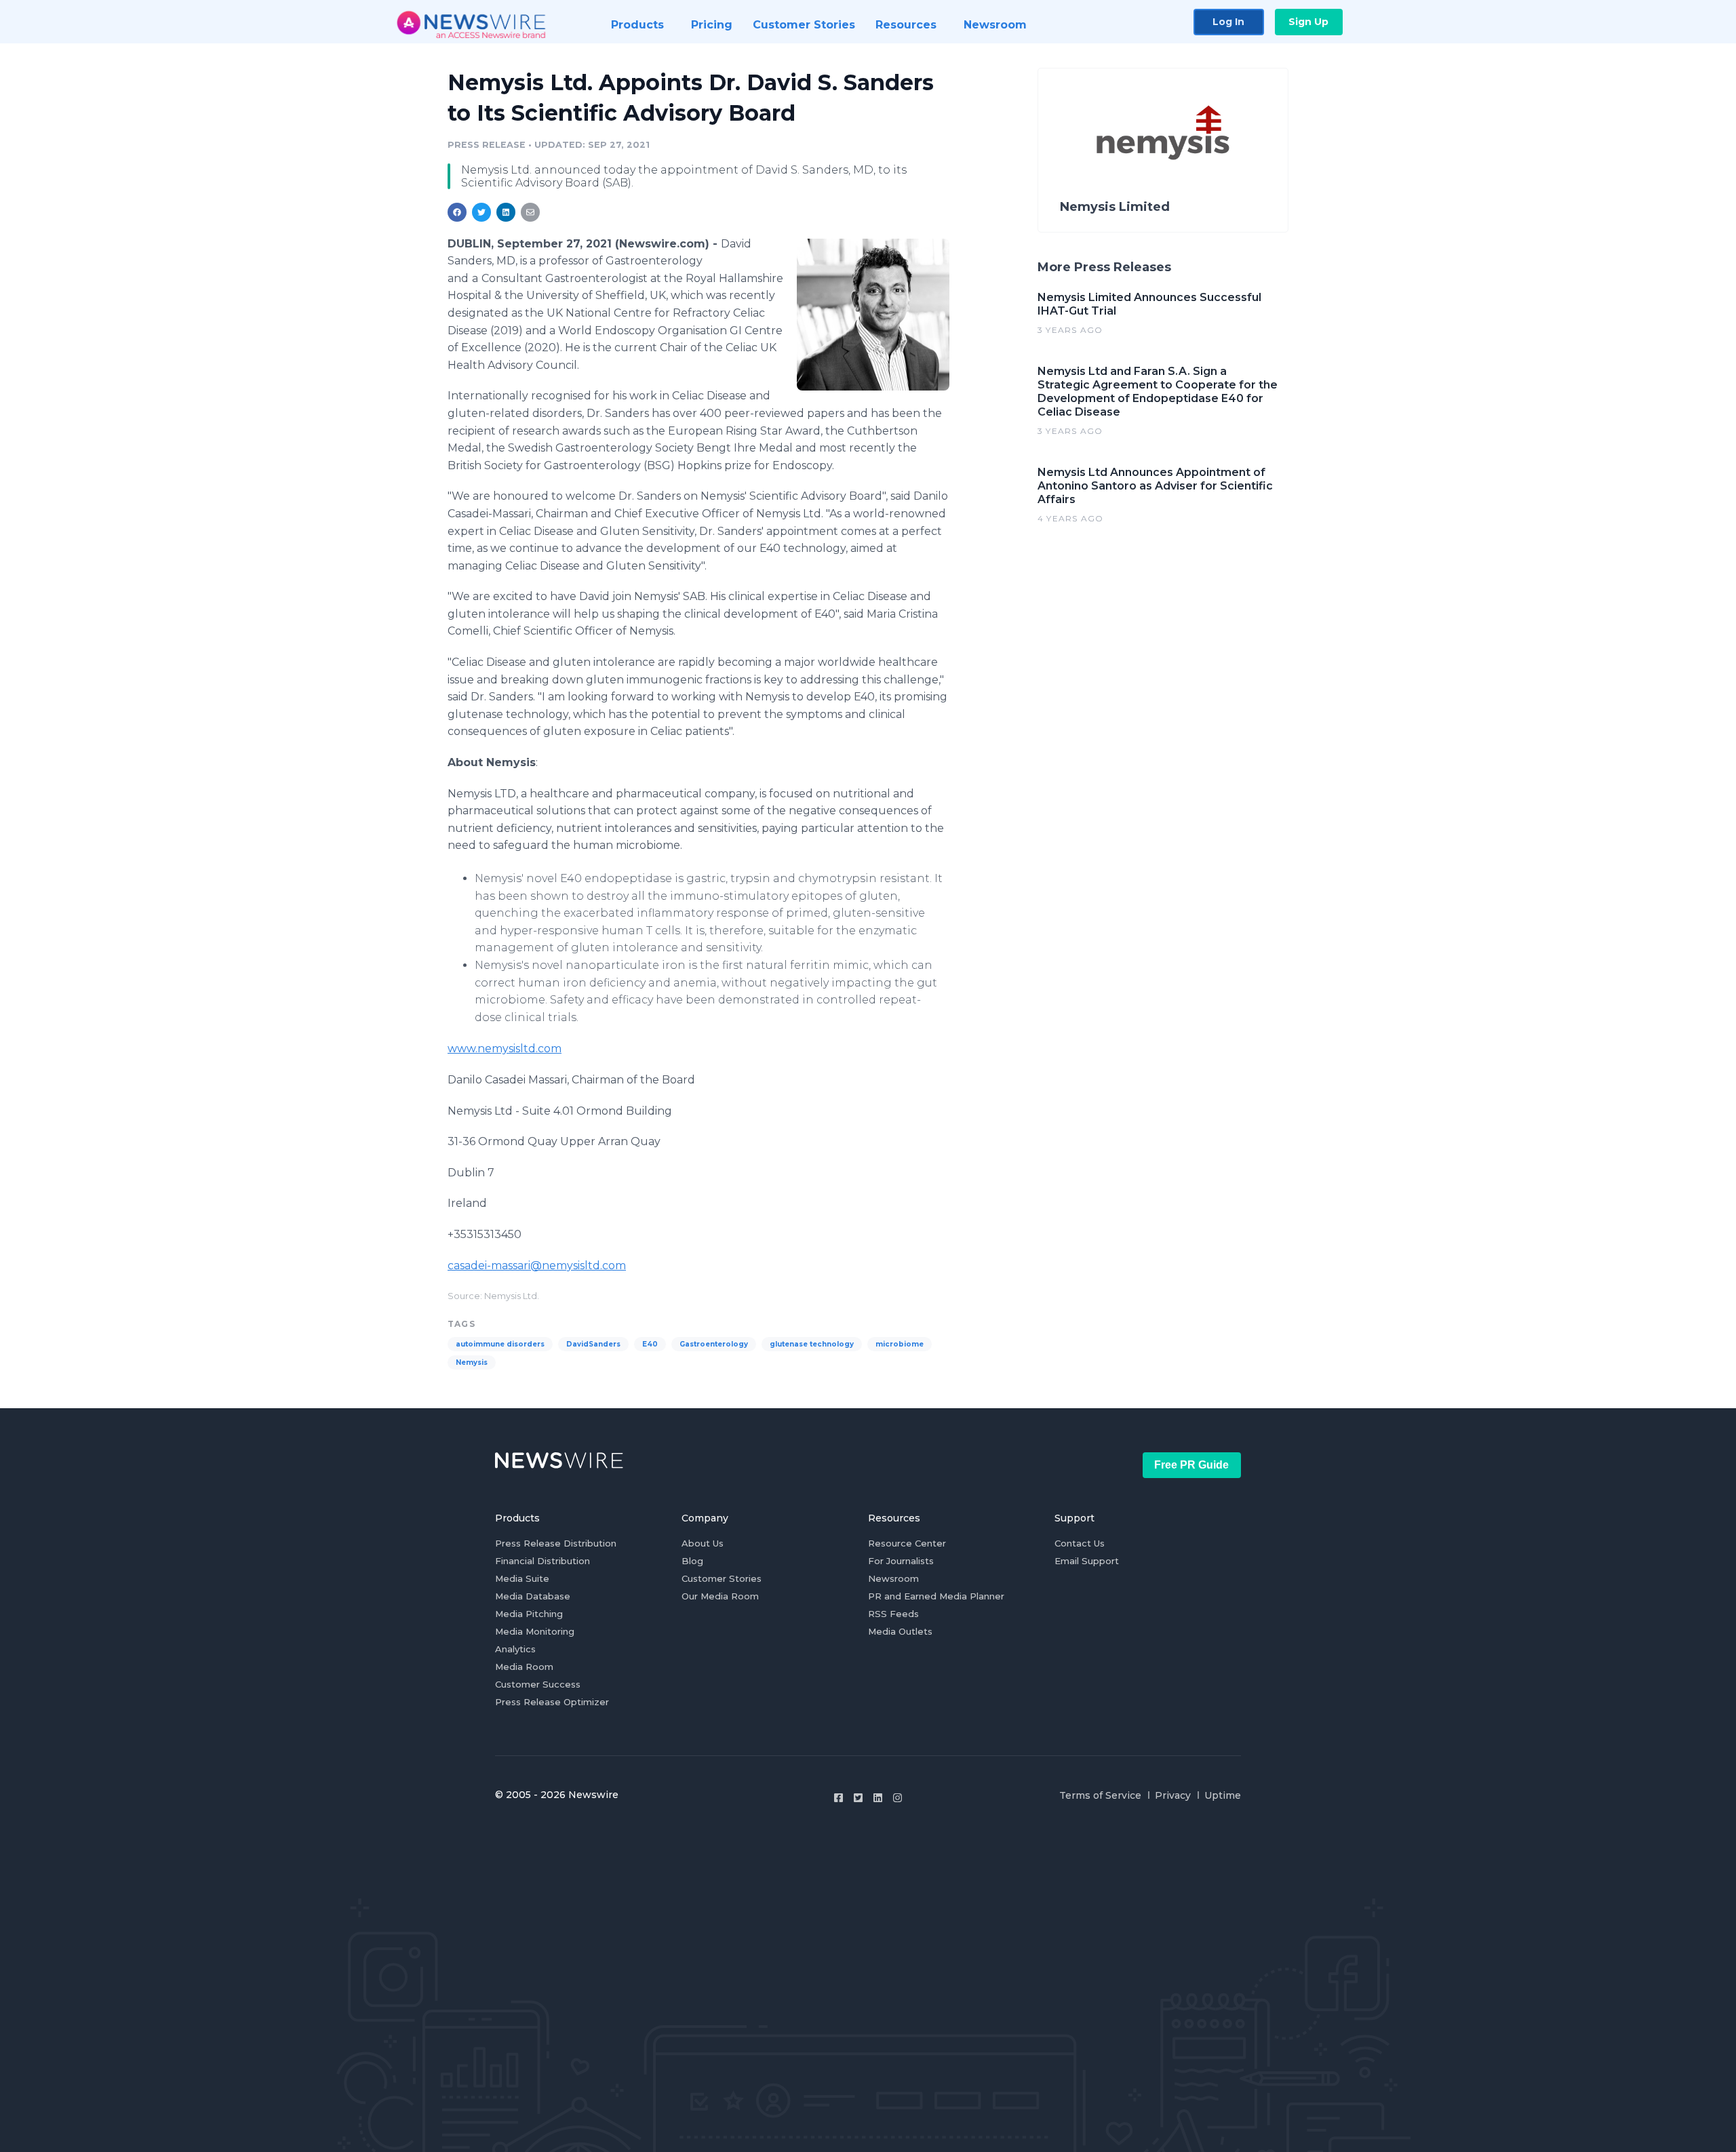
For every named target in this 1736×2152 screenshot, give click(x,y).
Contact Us (1080, 1543)
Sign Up (1308, 22)
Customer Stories (722, 1578)
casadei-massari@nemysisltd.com (537, 1266)
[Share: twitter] (481, 212)
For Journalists (901, 1561)
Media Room (524, 1667)
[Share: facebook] (457, 212)
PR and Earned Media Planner (936, 1596)
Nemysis (472, 1362)
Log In (1228, 22)
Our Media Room (720, 1596)
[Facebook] (839, 1798)
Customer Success (538, 1684)
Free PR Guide (1191, 1465)
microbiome (900, 1344)
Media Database (533, 1596)
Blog (692, 1561)
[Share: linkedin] (506, 212)
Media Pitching (529, 1614)
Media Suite (522, 1578)
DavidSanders (593, 1344)
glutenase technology (812, 1344)
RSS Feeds (893, 1614)
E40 (650, 1344)
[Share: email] (530, 212)
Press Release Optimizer (552, 1702)
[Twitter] (858, 1798)
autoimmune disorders (500, 1344)
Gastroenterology (714, 1344)
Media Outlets (900, 1631)
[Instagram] (897, 1798)
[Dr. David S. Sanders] (873, 315)
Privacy (1173, 1795)
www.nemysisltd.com (505, 1049)
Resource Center (907, 1543)
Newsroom (893, 1578)
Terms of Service (1100, 1795)
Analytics (515, 1649)
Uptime (1223, 1795)
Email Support (1087, 1561)
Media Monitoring (535, 1631)
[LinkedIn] (878, 1798)
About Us (703, 1543)
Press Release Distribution (556, 1543)
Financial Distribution (542, 1561)
